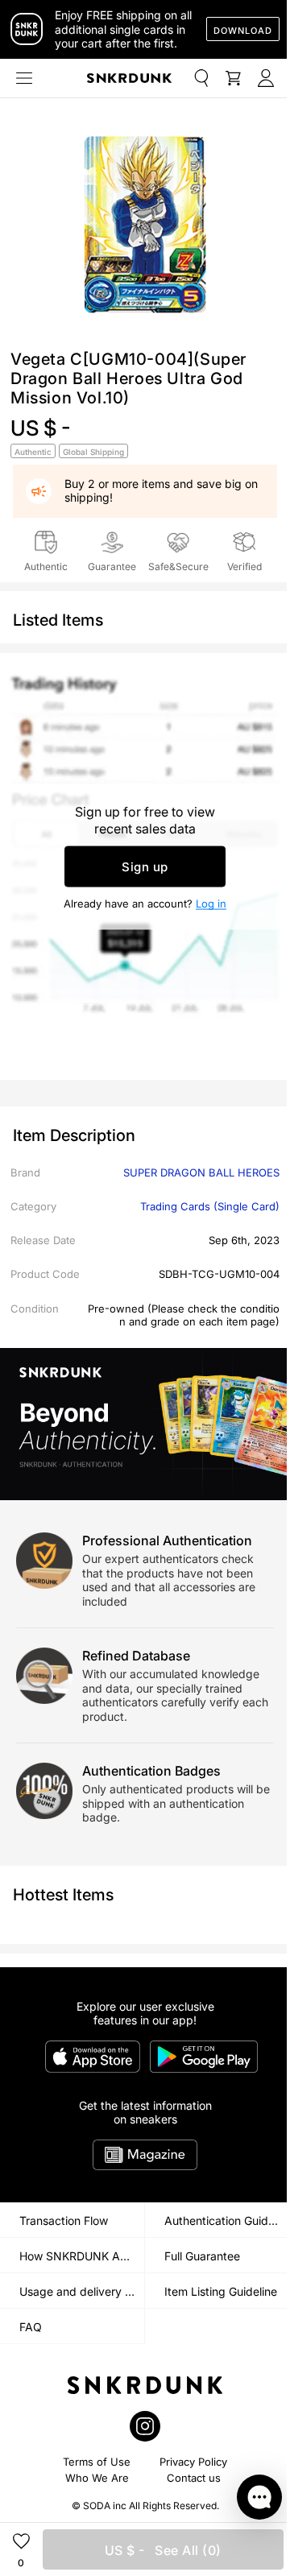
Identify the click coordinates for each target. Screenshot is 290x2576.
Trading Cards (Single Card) (210, 1206)
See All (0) (163, 2550)
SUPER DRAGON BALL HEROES (201, 1172)
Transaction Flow (64, 2220)
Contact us (194, 2478)
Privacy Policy (193, 2462)
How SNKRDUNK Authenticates (82, 2256)
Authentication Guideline (227, 2220)
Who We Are (97, 2478)
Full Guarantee (202, 2256)
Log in (211, 903)
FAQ (31, 2327)
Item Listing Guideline (221, 2291)
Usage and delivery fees (82, 2291)
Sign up (145, 867)
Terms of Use (97, 2462)
